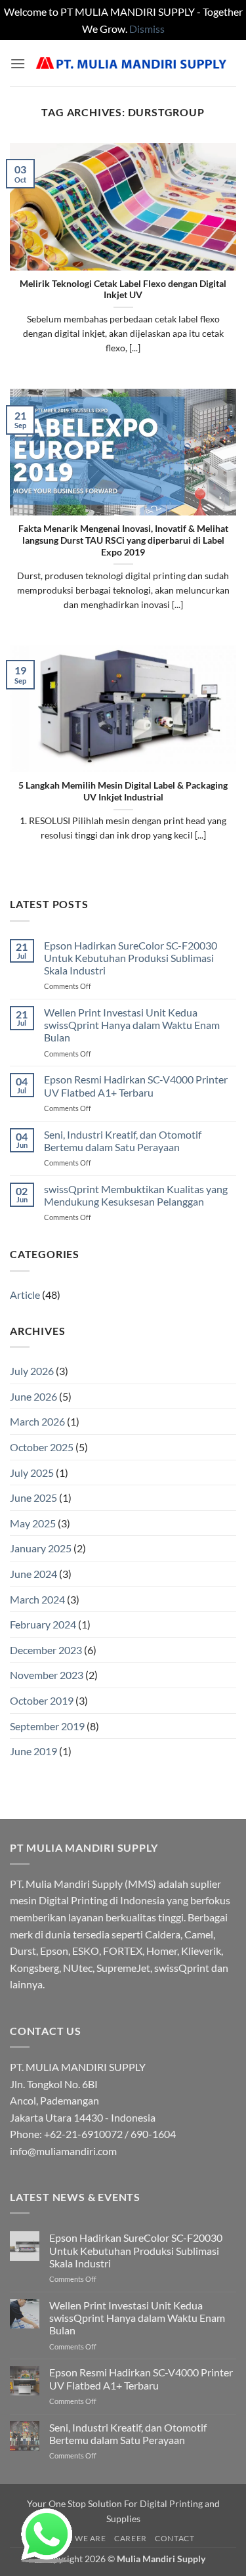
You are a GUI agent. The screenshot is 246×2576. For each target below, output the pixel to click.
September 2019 (47, 1726)
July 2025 (32, 1473)
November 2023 (47, 1675)
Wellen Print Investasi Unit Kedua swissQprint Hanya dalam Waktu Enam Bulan (132, 1025)
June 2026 (33, 1396)
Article (25, 1295)
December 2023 (46, 1650)
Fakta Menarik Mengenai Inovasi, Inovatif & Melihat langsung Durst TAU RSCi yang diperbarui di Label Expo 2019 (123, 540)
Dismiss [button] (147, 29)
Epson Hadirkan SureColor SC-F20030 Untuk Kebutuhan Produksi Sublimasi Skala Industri (131, 958)
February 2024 (43, 1624)
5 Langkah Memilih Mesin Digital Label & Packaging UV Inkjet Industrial (123, 791)
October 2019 (42, 1700)
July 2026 (32, 1371)
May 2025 (33, 1523)
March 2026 (37, 1421)
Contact (174, 2538)
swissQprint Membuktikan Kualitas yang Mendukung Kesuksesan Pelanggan (136, 1195)
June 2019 (33, 1751)
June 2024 (33, 1574)
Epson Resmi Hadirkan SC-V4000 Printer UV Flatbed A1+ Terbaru (136, 1085)
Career (131, 2538)
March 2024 (37, 1599)
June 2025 (33, 1497)
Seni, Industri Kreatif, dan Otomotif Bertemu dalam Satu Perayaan (123, 1141)
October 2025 (42, 1447)
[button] (18, 63)
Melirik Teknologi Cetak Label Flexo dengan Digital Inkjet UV (123, 290)
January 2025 (41, 1548)
